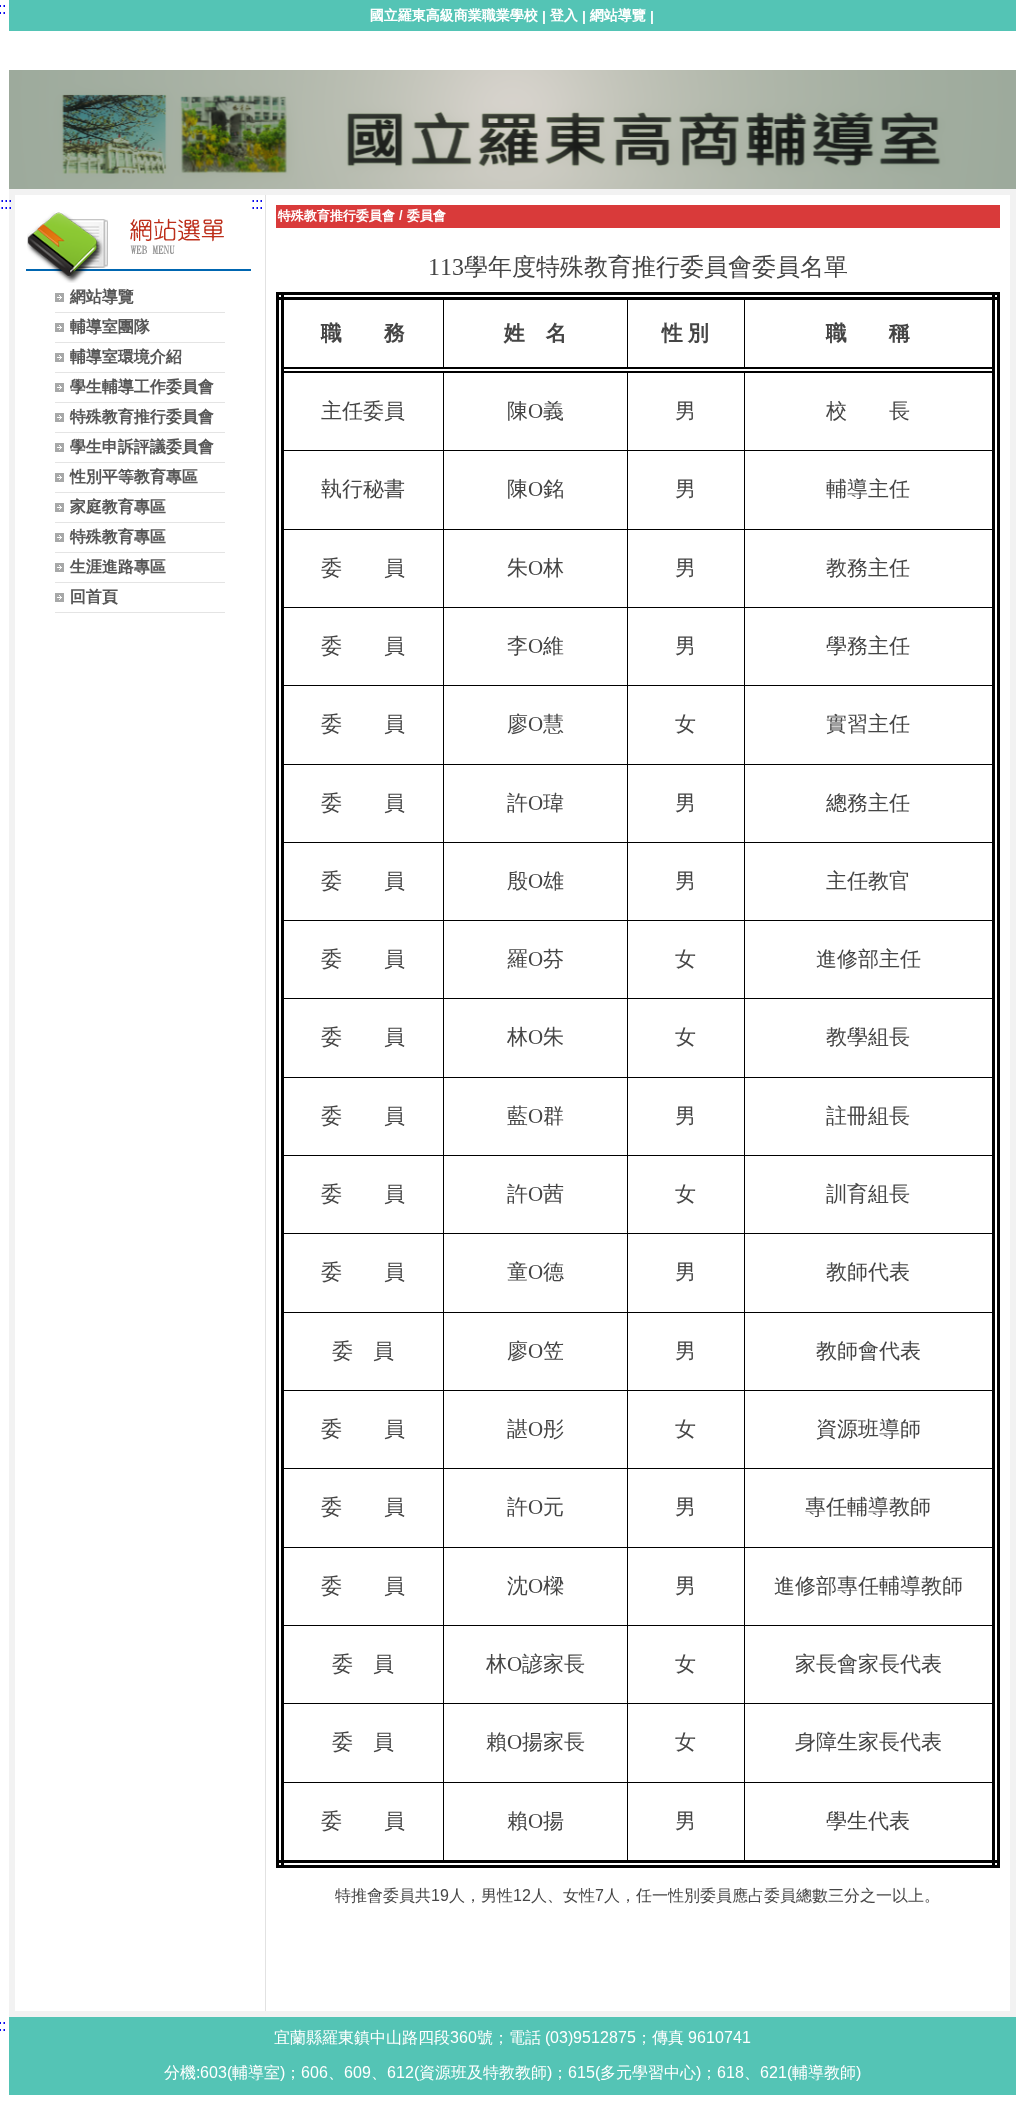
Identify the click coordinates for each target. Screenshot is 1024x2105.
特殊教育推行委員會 (336, 215)
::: (6, 203)
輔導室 (44, 66)
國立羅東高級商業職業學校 (454, 15)
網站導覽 (618, 15)
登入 (564, 15)
